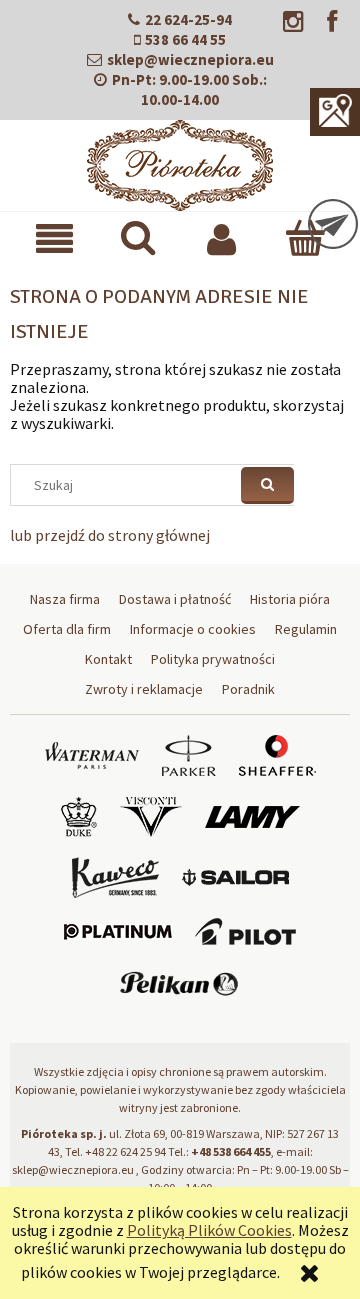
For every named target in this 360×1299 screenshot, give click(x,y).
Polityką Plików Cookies (209, 1230)
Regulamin (306, 629)
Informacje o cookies (193, 629)
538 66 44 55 (185, 39)
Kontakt (108, 659)
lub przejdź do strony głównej (110, 535)
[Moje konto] (221, 238)
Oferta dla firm (67, 629)
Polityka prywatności (213, 659)
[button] (54, 239)
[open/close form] (333, 224)
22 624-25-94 (188, 19)
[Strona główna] (180, 162)
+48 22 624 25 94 (125, 1151)
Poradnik (248, 689)
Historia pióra (290, 599)
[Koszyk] (304, 237)
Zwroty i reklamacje (144, 689)
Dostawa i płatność (175, 599)
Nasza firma (65, 599)
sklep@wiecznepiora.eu (190, 59)
